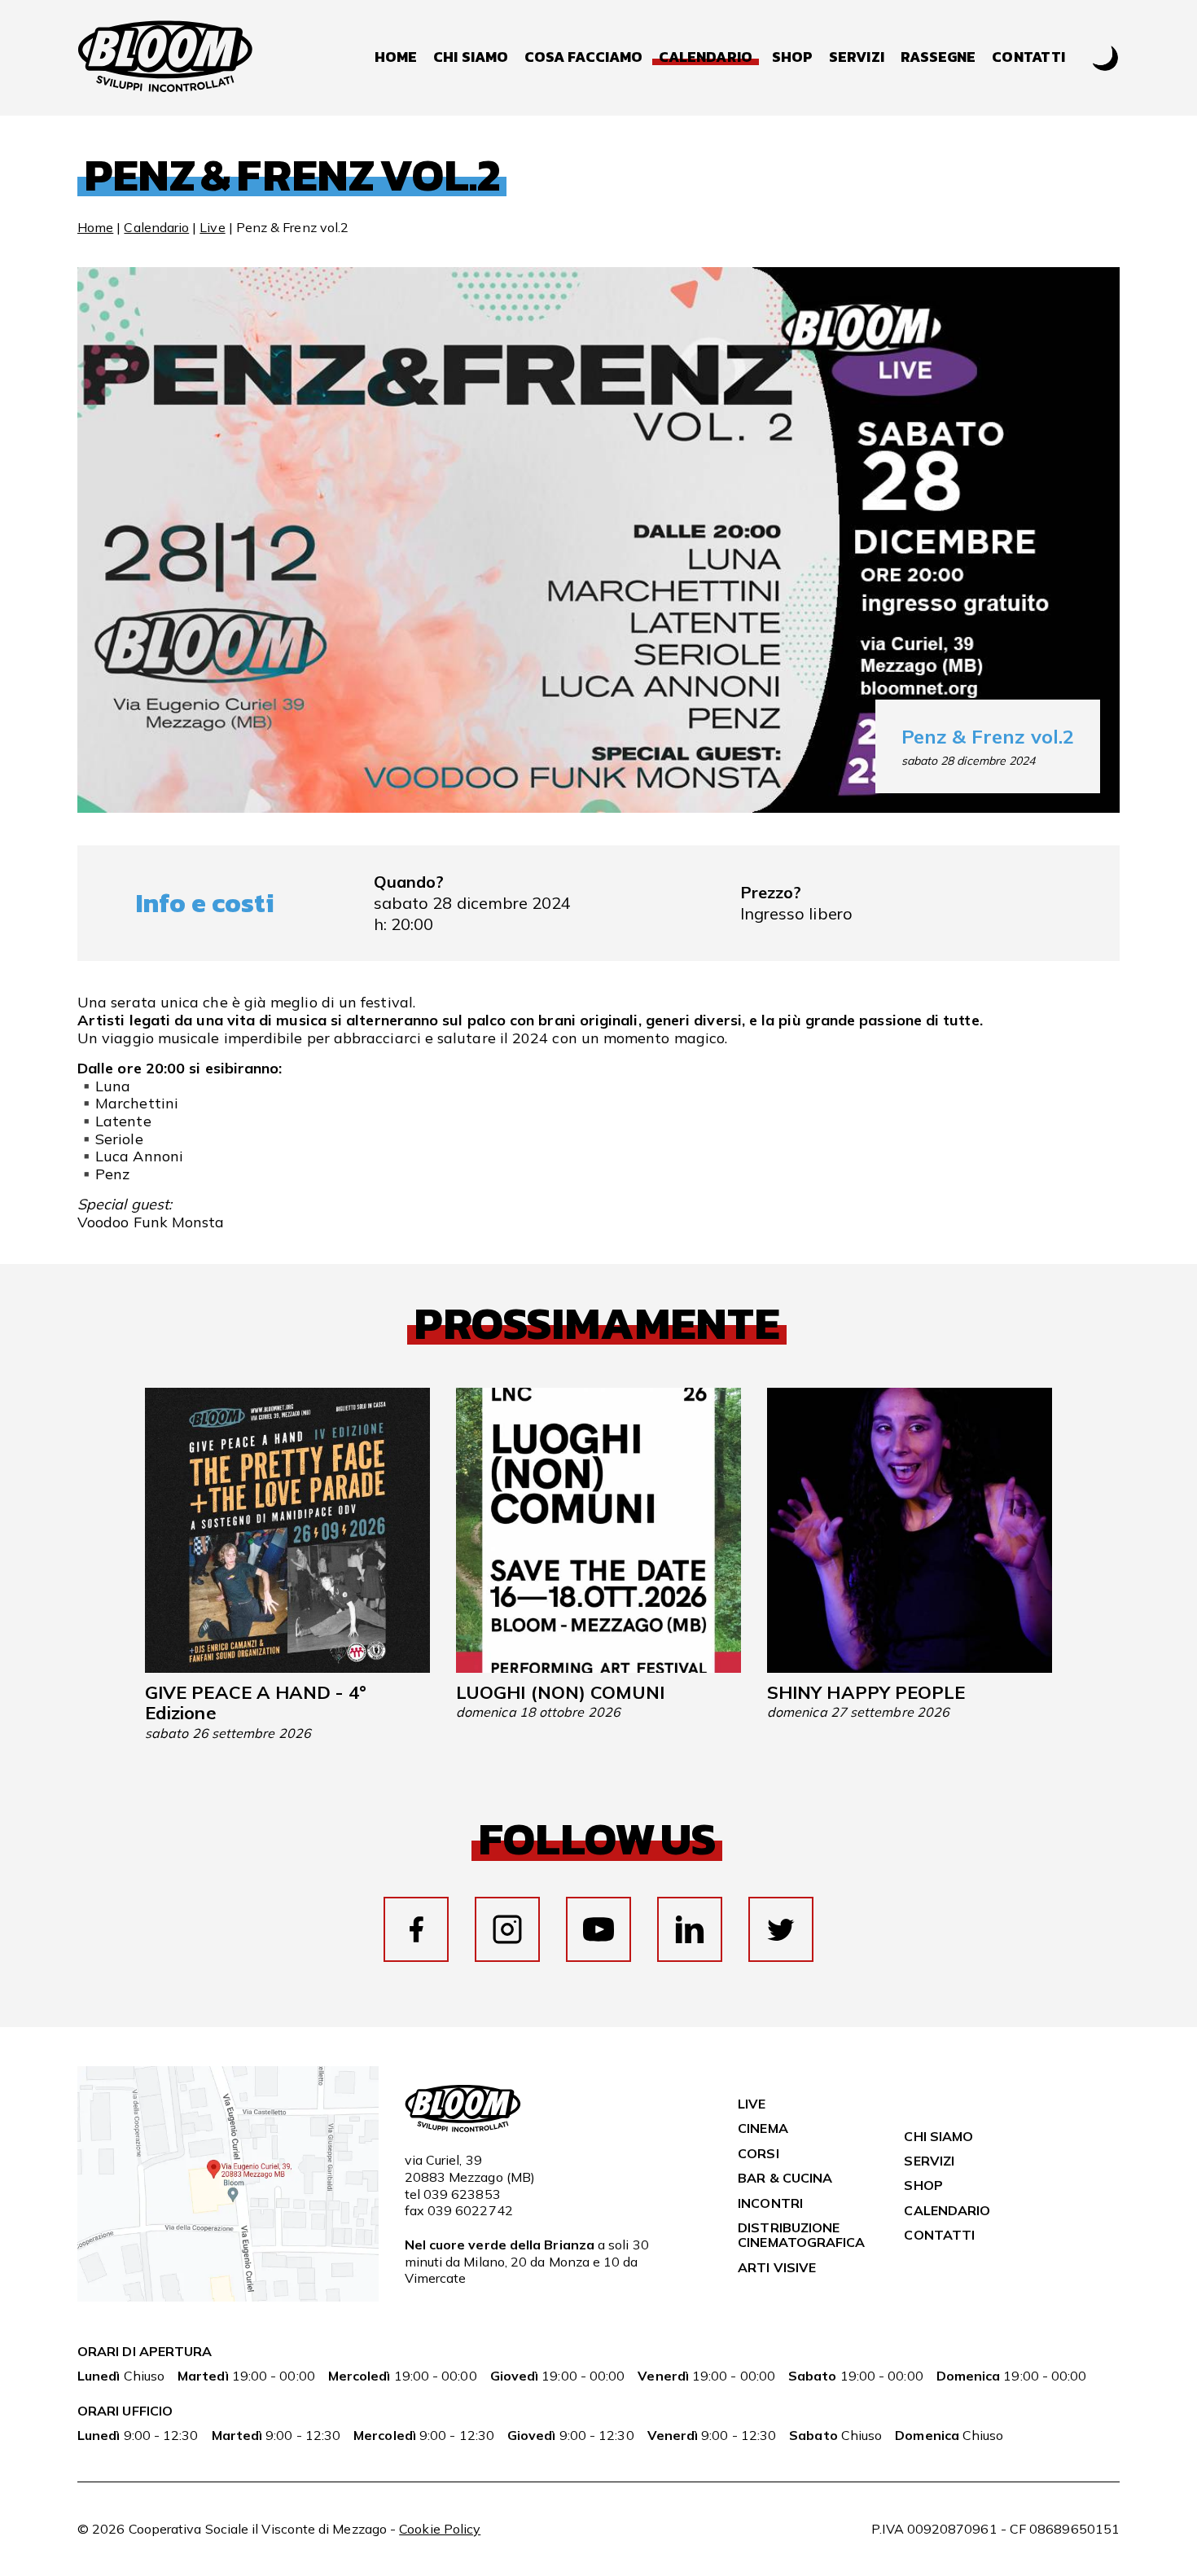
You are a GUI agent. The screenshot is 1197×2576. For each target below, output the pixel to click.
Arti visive (777, 2267)
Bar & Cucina (785, 2178)
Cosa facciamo (583, 57)
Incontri (770, 2203)
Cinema (763, 2128)
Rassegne (938, 57)
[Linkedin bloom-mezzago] (690, 1929)
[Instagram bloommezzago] (507, 1929)
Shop (792, 57)
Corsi (758, 2153)
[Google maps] (228, 2297)
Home (396, 57)
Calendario (156, 227)
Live (212, 227)
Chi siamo (471, 57)
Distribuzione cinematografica (801, 2235)
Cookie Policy (440, 2529)
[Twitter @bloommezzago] (781, 1929)
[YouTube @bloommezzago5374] (598, 1929)
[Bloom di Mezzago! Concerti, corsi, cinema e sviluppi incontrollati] (165, 58)
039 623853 (462, 2194)
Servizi (857, 57)
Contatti (1028, 57)
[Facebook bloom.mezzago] (416, 1929)
